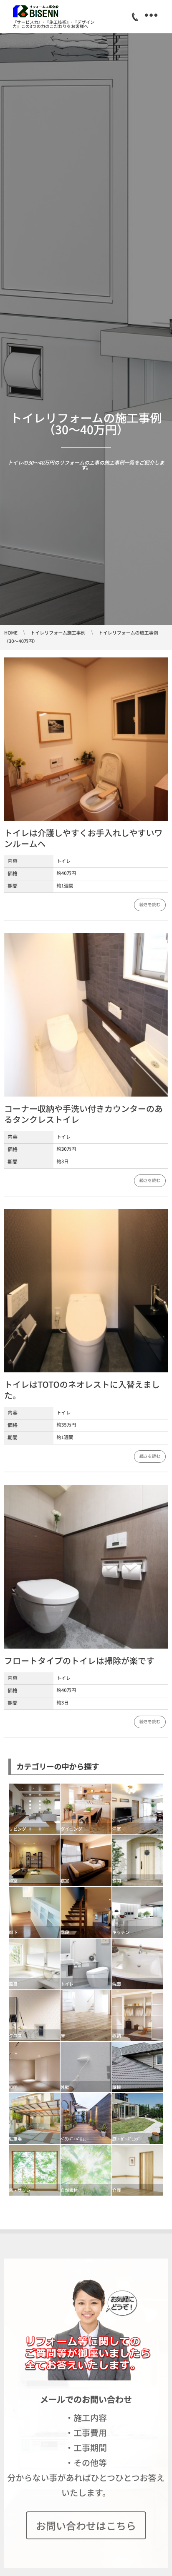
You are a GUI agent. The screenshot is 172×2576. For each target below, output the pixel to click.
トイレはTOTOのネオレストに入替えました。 (82, 1390)
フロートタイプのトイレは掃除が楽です (79, 1660)
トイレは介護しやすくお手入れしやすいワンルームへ (83, 838)
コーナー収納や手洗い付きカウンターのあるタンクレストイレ (83, 1114)
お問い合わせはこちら (86, 2525)
